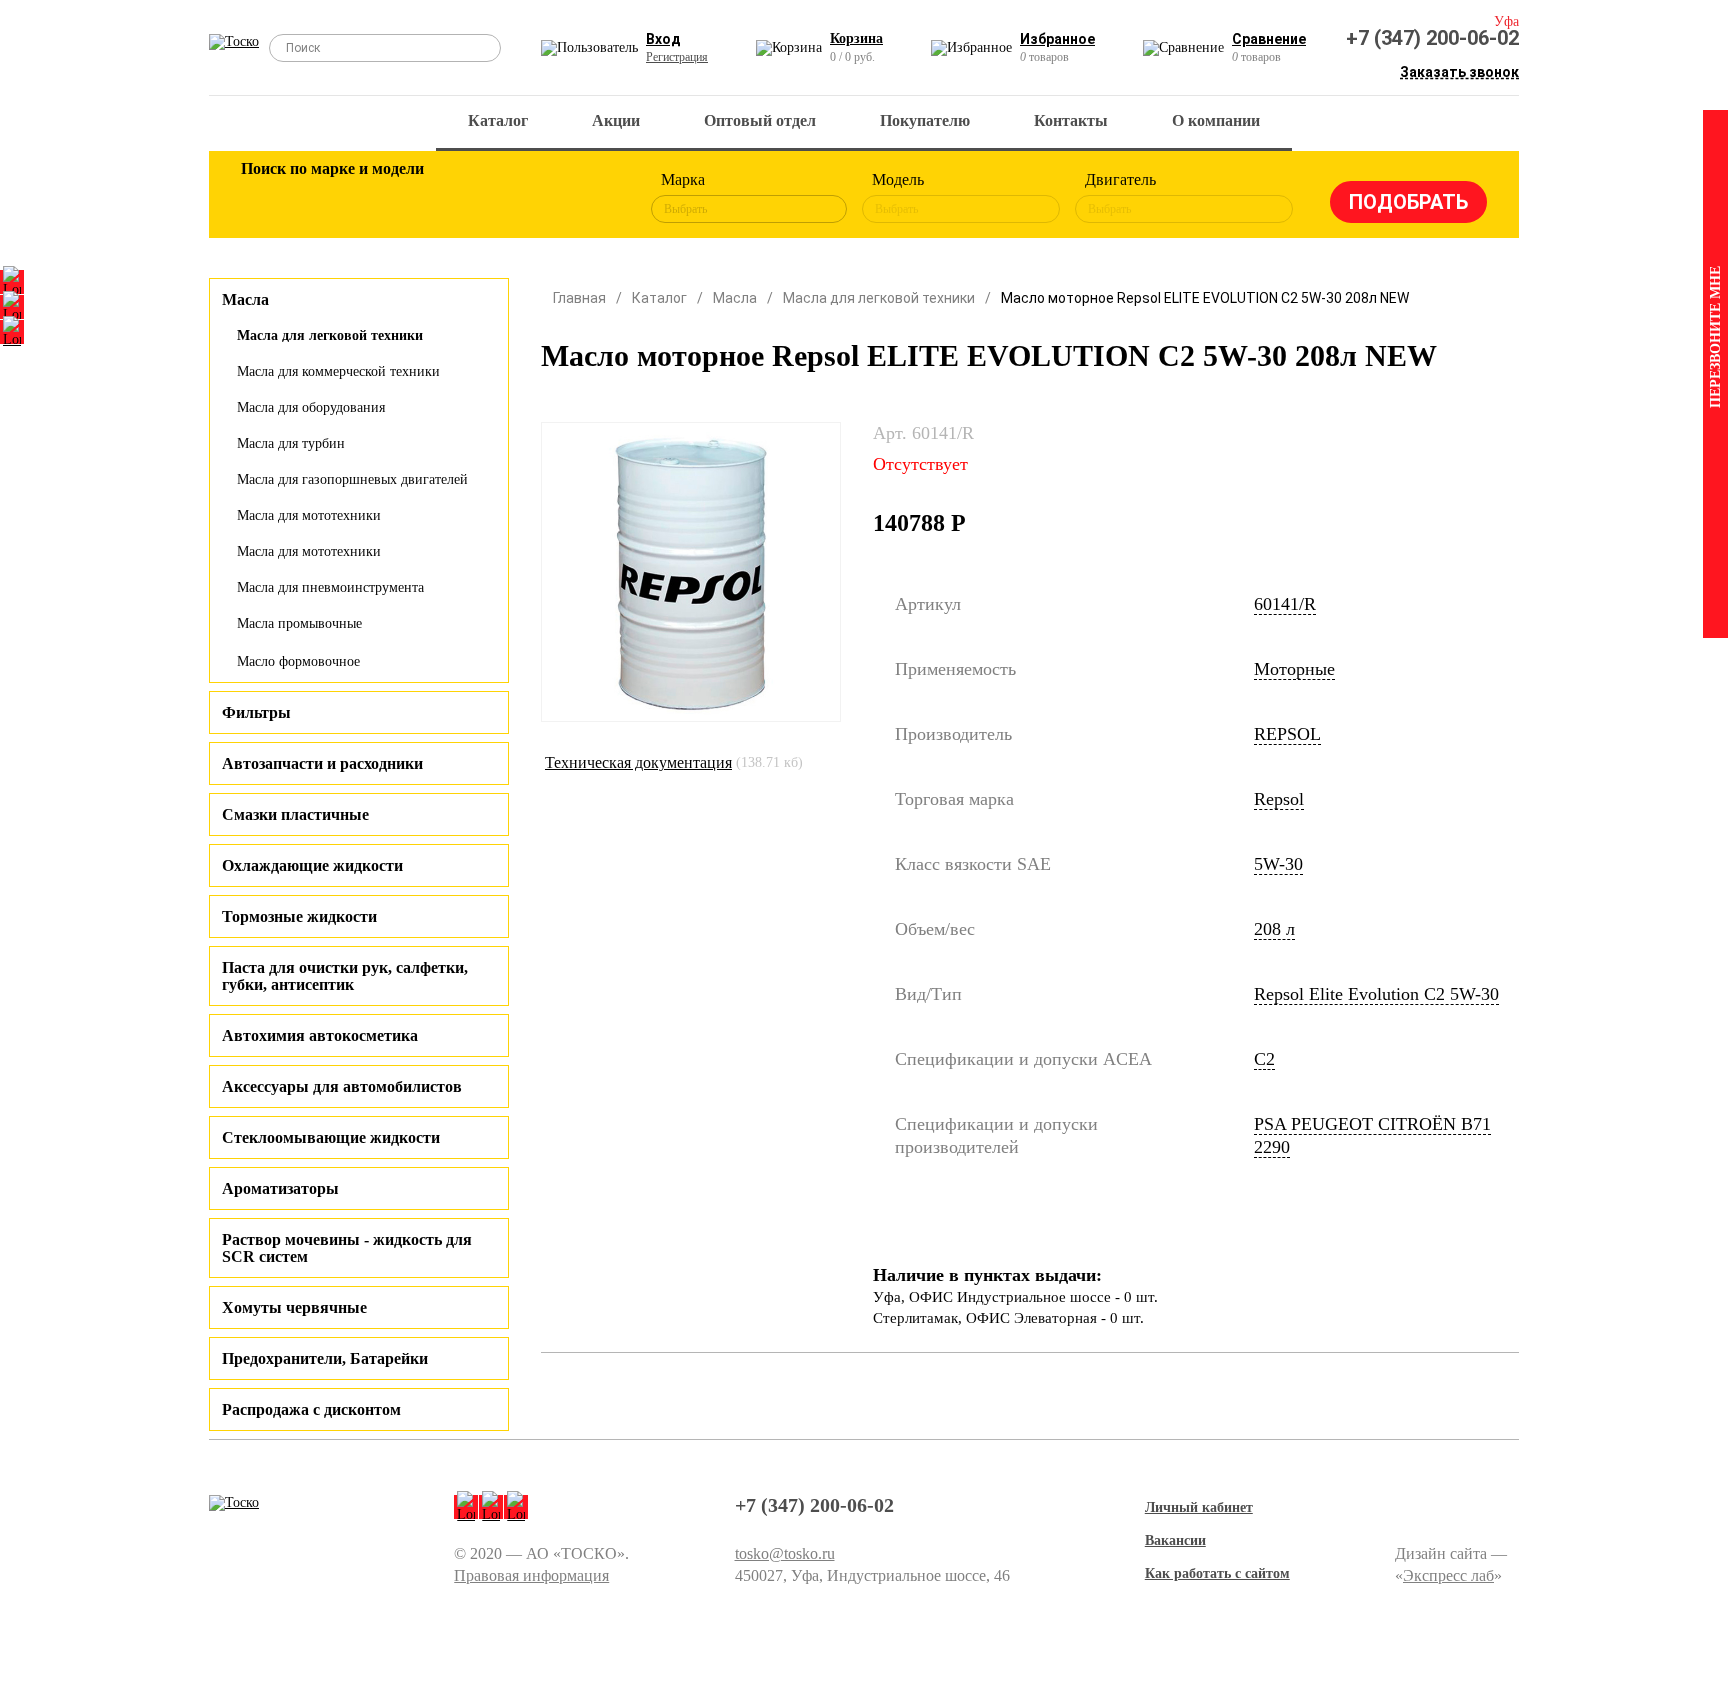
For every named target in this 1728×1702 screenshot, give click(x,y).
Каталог (498, 120)
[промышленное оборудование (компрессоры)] (591, 198)
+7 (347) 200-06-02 (1432, 38)
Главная (579, 298)
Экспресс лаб (1448, 1575)
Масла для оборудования (311, 407)
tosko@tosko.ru (785, 1553)
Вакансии (1175, 1540)
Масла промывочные (299, 623)
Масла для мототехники (309, 515)
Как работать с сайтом (1217, 1573)
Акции (616, 120)
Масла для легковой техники (330, 335)
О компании (1216, 120)
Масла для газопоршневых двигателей (352, 479)
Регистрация (677, 57)
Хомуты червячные (294, 1307)
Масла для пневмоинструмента (330, 587)
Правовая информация (531, 1575)
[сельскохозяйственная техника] (461, 198)
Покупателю (925, 120)
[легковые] (266, 198)
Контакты (1071, 120)
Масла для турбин (291, 443)
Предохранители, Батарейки (325, 1358)
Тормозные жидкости (299, 916)
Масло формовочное (298, 661)
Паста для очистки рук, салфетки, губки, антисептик (345, 976)
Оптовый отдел (760, 120)
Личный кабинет (1199, 1507)
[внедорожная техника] (526, 198)
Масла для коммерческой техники (338, 371)
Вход (663, 39)
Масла (735, 298)
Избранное (1057, 39)
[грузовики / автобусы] (396, 198)
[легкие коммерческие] (331, 198)
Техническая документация (638, 762)
